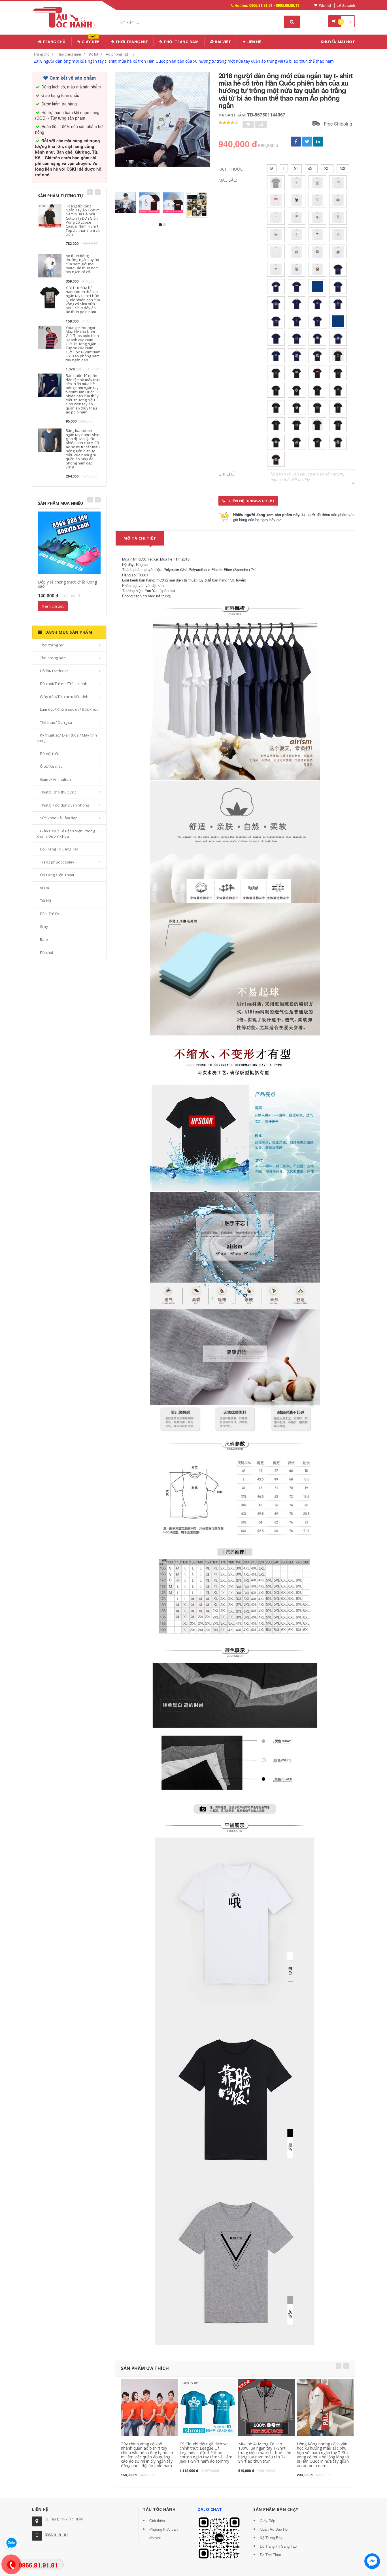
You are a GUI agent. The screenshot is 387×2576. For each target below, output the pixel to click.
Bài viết (223, 42)
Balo (44, 939)
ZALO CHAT (210, 2509)
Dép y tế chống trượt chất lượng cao (67, 584)
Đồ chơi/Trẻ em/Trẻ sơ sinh (64, 684)
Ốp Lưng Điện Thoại (57, 875)
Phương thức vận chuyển (163, 2533)
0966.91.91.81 (56, 2535)
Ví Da (44, 888)
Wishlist (325, 5)
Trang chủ (54, 42)
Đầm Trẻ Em (50, 914)
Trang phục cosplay (57, 862)
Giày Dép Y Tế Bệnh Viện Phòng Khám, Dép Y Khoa (66, 834)
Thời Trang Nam (181, 42)
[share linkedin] (318, 142)
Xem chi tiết (53, 606)
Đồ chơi (46, 952)
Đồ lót (93, 54)
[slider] (228, 123)
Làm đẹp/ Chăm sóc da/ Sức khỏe (69, 709)
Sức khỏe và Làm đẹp (59, 818)
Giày (44, 926)
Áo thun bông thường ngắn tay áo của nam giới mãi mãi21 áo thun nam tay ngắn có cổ (82, 264)
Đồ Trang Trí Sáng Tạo (59, 849)
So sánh (349, 5)
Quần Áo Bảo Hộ (274, 2529)
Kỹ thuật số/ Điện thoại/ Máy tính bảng (67, 738)
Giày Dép (90, 41)
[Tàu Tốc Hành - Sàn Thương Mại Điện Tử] (66, 17)
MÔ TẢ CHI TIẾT (140, 538)
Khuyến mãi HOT (338, 42)
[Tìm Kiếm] (292, 22)
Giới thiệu (157, 2521)
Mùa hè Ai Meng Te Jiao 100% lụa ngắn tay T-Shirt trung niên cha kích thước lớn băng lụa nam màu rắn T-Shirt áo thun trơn (265, 2453)
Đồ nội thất (49, 754)
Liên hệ (253, 42)
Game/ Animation (55, 779)
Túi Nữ (46, 901)
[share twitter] (307, 142)
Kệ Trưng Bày (271, 2538)
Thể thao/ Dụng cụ (56, 722)
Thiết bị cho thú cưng (58, 792)
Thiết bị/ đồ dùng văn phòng (64, 805)
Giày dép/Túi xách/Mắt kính (64, 697)
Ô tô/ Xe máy (51, 766)
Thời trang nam (69, 54)
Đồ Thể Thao (270, 2555)
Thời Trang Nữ (131, 42)
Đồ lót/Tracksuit (54, 671)
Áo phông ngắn (118, 54)
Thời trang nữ (52, 645)
